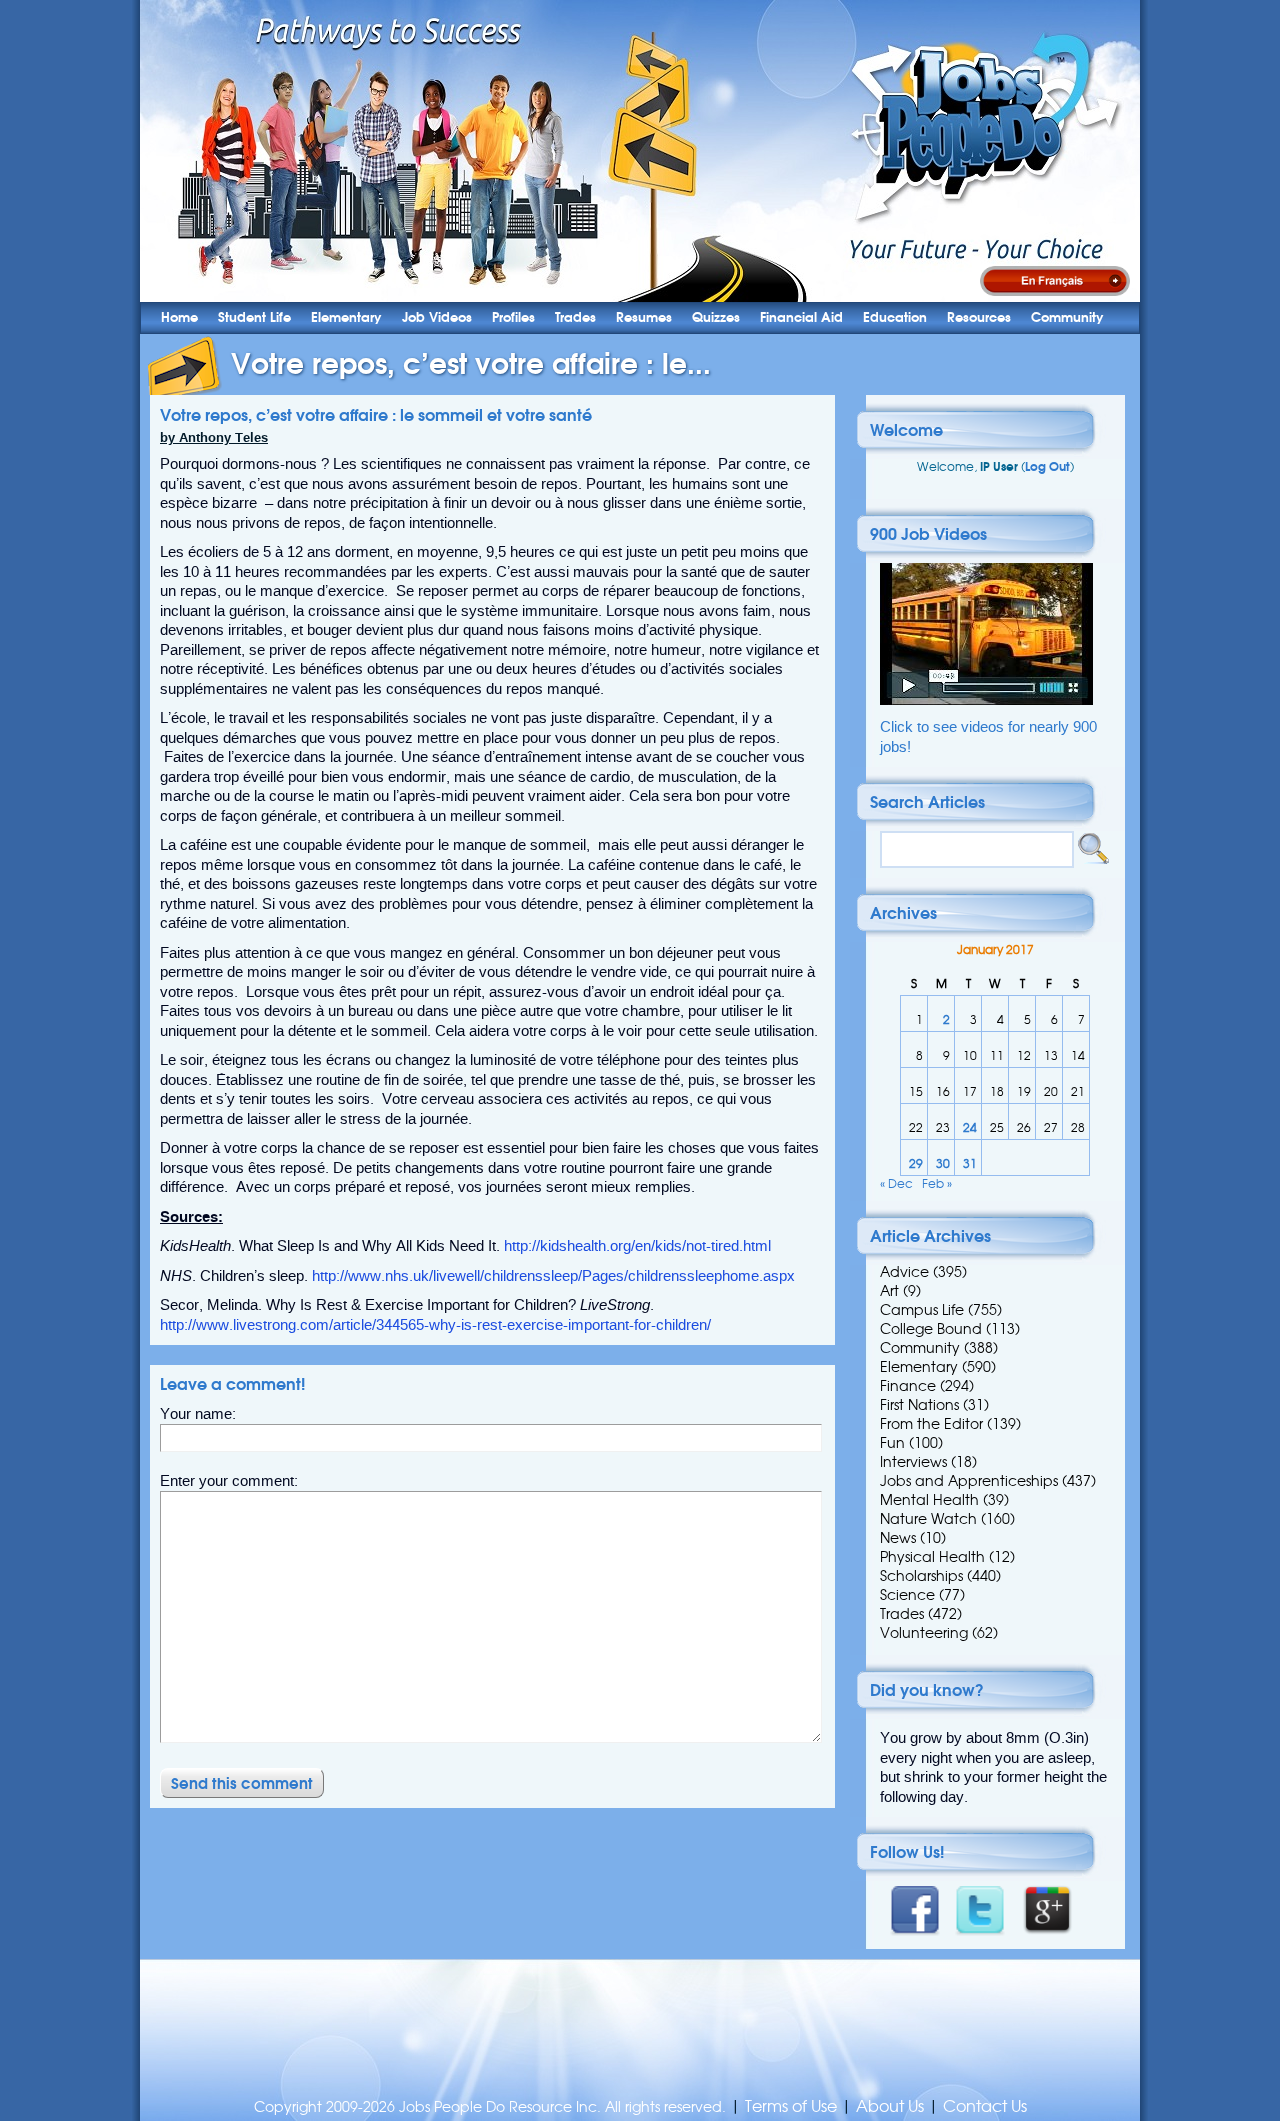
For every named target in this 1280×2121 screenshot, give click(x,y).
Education (895, 317)
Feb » (937, 1183)
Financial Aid (801, 317)
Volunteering (924, 1633)
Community (1067, 317)
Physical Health (932, 1557)
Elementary (346, 317)
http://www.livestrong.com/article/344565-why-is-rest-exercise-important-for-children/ (435, 1325)
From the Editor (931, 1424)
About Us (890, 2106)
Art (889, 1291)
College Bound (931, 1329)
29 (916, 1163)
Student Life (254, 317)
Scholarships (921, 1576)
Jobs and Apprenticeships (969, 1481)
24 (970, 1127)
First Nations (919, 1405)
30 (943, 1163)
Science (907, 1595)
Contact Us (985, 2106)
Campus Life (922, 1310)
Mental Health (929, 1500)
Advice (904, 1272)
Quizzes (716, 317)
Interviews (913, 1462)
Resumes (644, 317)
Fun (892, 1443)
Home (179, 317)
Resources (979, 317)
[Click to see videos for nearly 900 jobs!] (986, 700)
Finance (908, 1386)
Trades (575, 317)
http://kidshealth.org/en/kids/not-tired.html (637, 1246)
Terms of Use (791, 2106)
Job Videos (437, 317)
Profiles (513, 317)
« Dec (896, 1183)
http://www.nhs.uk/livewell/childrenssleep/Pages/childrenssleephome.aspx (553, 1276)
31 (970, 1163)
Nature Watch (928, 1519)
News (898, 1538)
